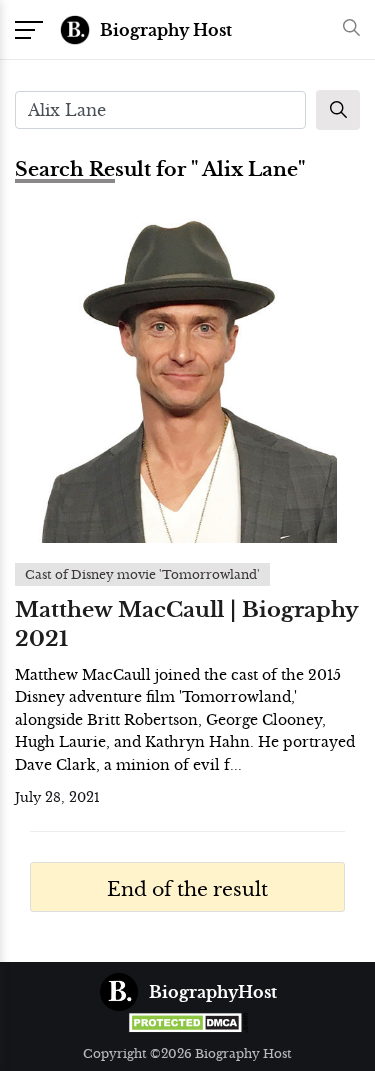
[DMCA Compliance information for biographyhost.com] (188, 1022)
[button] (346, 29)
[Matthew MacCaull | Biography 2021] (187, 378)
